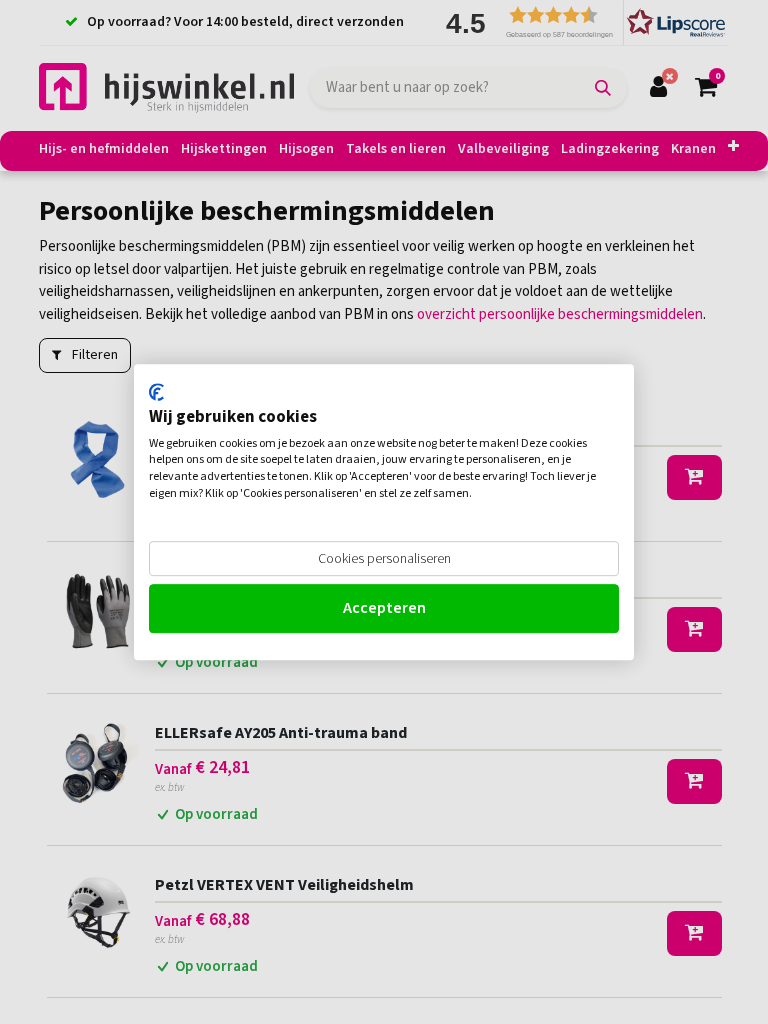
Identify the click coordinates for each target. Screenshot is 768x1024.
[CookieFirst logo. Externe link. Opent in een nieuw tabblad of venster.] (156, 392)
